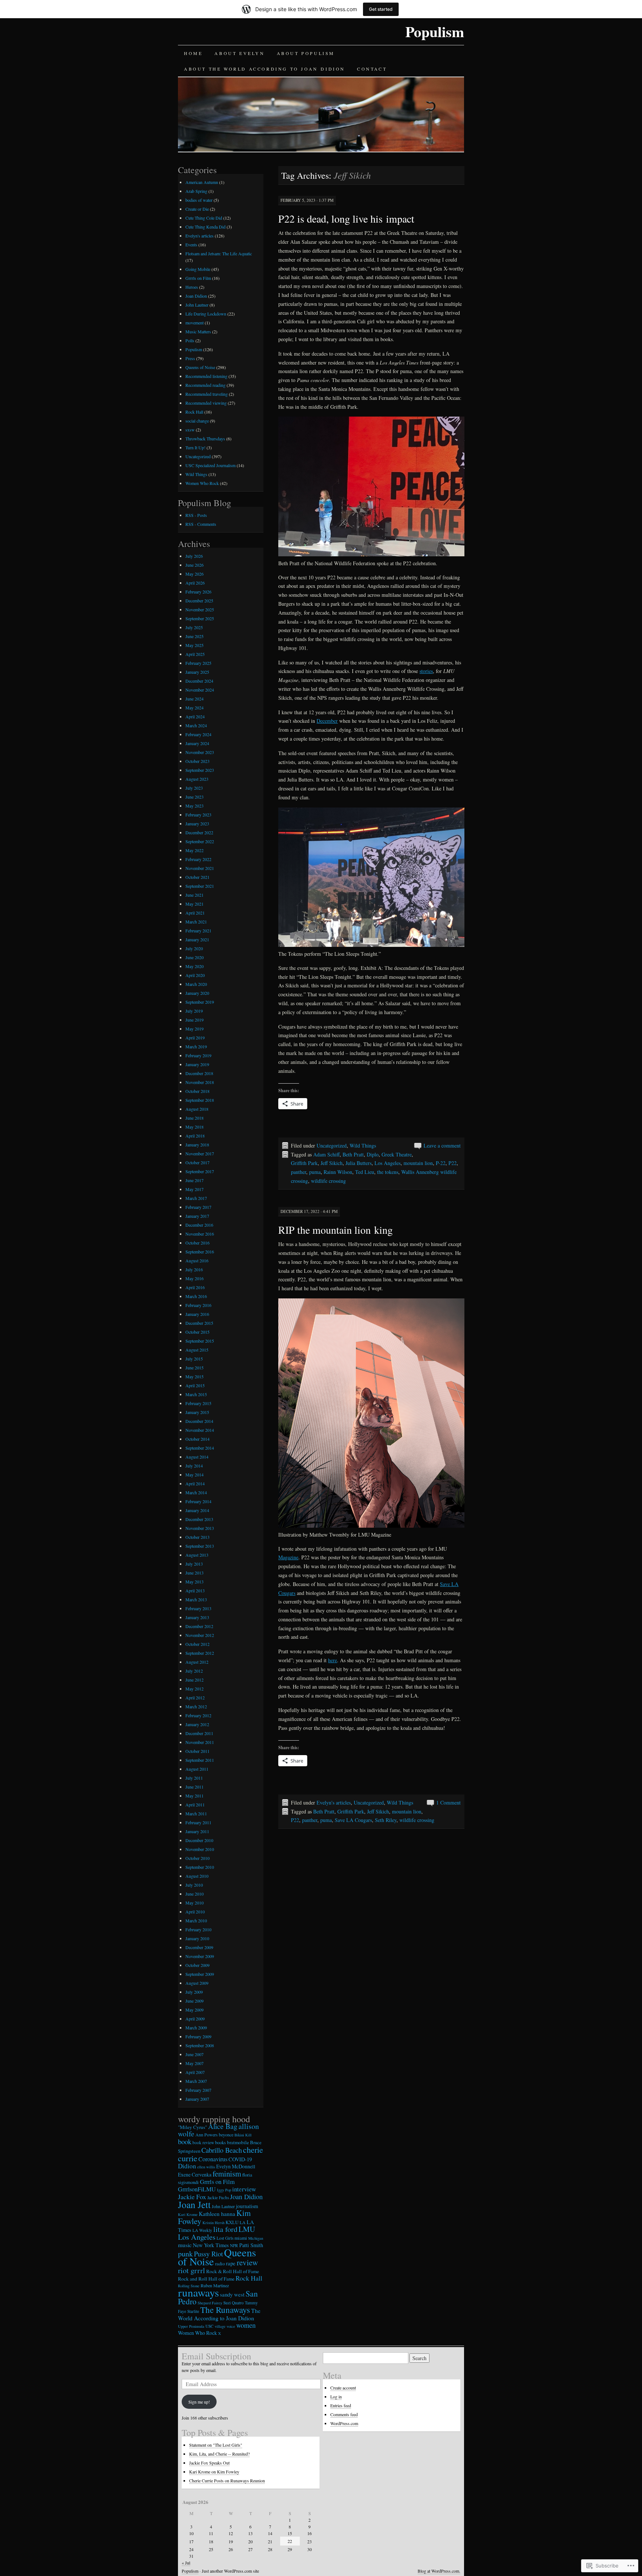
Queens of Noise (200, 367)
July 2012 (194, 1671)
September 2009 (200, 1974)
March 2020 (196, 984)
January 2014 (197, 1510)
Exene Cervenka (195, 2174)
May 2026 (194, 574)
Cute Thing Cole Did (204, 218)
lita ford (225, 2229)
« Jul (186, 2563)
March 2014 (196, 1492)
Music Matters (198, 331)
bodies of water (199, 200)
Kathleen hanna (217, 2214)
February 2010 (198, 1929)
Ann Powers (207, 2135)
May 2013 (194, 1582)
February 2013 (198, 1608)
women (246, 2325)
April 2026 (195, 583)
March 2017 (196, 1198)
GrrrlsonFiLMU (197, 2189)
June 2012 (194, 1680)
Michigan (256, 2238)
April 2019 (195, 1038)
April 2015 (195, 1385)
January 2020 (197, 993)
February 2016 (198, 1305)
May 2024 (194, 708)
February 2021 (198, 931)
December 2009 (199, 1947)
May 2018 (194, 1127)
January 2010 (197, 1938)
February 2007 (198, 2090)
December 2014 (199, 1421)
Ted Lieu (365, 1172)
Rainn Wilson (338, 1172)
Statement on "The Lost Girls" (216, 2445)
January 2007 (197, 2099)
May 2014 (194, 1475)
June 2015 (194, 1368)
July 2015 (194, 1359)
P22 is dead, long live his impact (346, 219)
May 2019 (194, 1029)
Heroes (192, 287)
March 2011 (196, 1813)
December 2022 (199, 832)
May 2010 (194, 1903)
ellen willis (206, 2167)
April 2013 (195, 1590)
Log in (336, 2397)
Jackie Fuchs (218, 2198)
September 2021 (200, 886)
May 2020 (194, 966)
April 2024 (195, 716)
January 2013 (197, 1617)
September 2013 (200, 1546)
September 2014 (200, 1448)
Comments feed (344, 2414)
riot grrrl (192, 2270)
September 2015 (200, 1341)
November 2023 (200, 752)
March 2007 (196, 2081)
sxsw (190, 430)
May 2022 (194, 850)
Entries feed (341, 2405)
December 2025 (199, 601)
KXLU (232, 2222)
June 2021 (194, 895)
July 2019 (194, 1011)
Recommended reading (205, 385)
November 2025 (200, 609)
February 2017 (198, 1207)
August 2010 (197, 1876)
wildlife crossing (328, 1181)
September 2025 (200, 618)
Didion (187, 2166)
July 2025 (194, 627)
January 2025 (197, 672)
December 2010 (199, 1840)
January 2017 (197, 1216)
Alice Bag (223, 2126)
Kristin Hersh (213, 2223)
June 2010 (194, 1894)
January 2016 (197, 1314)
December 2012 (199, 1626)
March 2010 (196, 1920)
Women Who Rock (202, 483)
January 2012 (197, 1724)
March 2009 (196, 2028)
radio (220, 2264)
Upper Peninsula (191, 2326)
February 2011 (198, 1822)
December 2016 (199, 1225)
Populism (435, 31)
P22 (453, 1163)
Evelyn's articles (334, 1802)
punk (185, 2254)
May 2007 (194, 2063)
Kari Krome (188, 2214)
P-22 (441, 1163)
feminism (227, 2174)
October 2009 (197, 1965)
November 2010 (200, 1849)
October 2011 (197, 1751)
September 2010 (200, 1867)
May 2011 (194, 1796)
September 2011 (200, 1760)
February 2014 (198, 1501)
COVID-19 (240, 2159)
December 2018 (199, 1073)
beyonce (226, 2135)
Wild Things (363, 1145)
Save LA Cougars (353, 1820)
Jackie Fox (192, 2197)
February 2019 (198, 1055)
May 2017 (194, 1189)
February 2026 (198, 592)
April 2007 (195, 2072)
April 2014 (195, 1483)
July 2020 (194, 948)
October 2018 (197, 1091)
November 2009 (200, 1956)
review (247, 2262)
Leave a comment (442, 1145)
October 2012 (197, 1644)
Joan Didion (196, 296)
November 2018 (200, 1082)
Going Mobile (198, 269)
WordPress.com (344, 2423)
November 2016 (200, 1234)
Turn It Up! (195, 447)
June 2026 (194, 565)
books (221, 2142)
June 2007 (194, 2054)
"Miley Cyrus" (192, 2127)
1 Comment (448, 1802)
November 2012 (200, 1635)
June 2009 (194, 2001)
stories (426, 671)
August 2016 (197, 1261)
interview (244, 2189)
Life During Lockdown (206, 314)
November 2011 (200, 1742)
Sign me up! (199, 2402)
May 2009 (194, 2010)
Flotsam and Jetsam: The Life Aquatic (219, 253)
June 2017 (194, 1180)
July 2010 (194, 1885)
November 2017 (200, 1153)
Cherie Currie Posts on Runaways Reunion (227, 2480)
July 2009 (194, 1992)
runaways (198, 2292)
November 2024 (200, 690)
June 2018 (194, 1118)
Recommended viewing (206, 403)
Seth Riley (386, 1820)
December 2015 (199, 1323)
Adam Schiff (326, 1154)
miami (241, 2238)
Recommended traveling (207, 394)
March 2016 (196, 1296)
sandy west (232, 2294)
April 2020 (195, 975)
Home (193, 53)
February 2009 (198, 2036)
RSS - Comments (201, 524)
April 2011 (195, 1805)
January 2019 (197, 1064)
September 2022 (200, 841)
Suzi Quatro (234, 2303)
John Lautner (197, 305)
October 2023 (197, 761)
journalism (247, 2206)
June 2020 (194, 957)
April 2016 (195, 1287)
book (185, 2141)
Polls (190, 340)
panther (299, 1172)
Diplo (373, 1154)
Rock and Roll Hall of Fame (206, 2279)
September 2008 (200, 2045)
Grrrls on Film (198, 278)
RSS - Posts (196, 515)
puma (315, 1172)
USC (210, 2326)
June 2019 (194, 1020)
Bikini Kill (243, 2135)
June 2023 (194, 797)
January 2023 (197, 823)
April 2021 (195, 913)
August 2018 (197, 1109)
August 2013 (197, 1555)
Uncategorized (332, 1145)
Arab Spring (196, 191)
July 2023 (194, 788)
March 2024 (196, 725)
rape (231, 2263)
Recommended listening (206, 376)
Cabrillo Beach (222, 2150)
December (327, 721)
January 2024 (197, 743)
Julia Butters (359, 1163)
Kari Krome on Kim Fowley (214, 2472)
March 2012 (196, 1706)
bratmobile (238, 2142)
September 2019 (200, 1002)
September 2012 (200, 1653)
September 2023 (200, 770)
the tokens (388, 1172)
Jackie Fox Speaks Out (209, 2463)
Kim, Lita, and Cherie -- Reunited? (219, 2454)
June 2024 (194, 699)
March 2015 (196, 1394)
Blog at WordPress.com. (439, 2571)
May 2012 (194, 1689)
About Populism (306, 53)
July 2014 (194, 1466)
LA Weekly (202, 2230)
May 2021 (194, 904)
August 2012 (197, 1662)
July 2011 (194, 1778)
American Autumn (202, 182)
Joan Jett (194, 2204)
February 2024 (198, 734)
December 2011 (199, 1733)
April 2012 (195, 1698)
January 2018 (197, 1145)
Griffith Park (304, 1163)
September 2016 (200, 1252)
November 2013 (200, 1528)
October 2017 (197, 1162)
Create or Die (197, 209)
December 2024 (199, 681)
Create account (343, 2388)
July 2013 (194, 1564)
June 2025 (194, 636)
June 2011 (194, 1787)
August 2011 (197, 1769)
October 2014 (197, 1439)
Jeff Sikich (332, 1163)
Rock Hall (194, 412)
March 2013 (196, 1599)
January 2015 (197, 1412)
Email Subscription (216, 2356)
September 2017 (200, 1171)
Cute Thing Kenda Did (205, 227)
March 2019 (196, 1046)
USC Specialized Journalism (210, 465)
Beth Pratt (353, 1154)
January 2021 (197, 939)
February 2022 (198, 859)
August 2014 (197, 1457)
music (185, 2245)
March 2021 (196, 922)
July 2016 (194, 1269)
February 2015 (198, 1403)
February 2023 (198, 815)
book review (203, 2143)
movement (194, 323)
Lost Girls (225, 2238)
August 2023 (197, 779)
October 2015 (197, 1332)
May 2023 (194, 806)
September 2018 (200, 1100)
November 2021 (200, 868)
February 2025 (198, 663)
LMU (247, 2229)
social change (197, 421)
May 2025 (194, 645)
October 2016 (197, 1243)
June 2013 (194, 1573)
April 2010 (195, 1912)
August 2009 (197, 1983)
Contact (372, 69)
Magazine (288, 1557)
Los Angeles (388, 1163)
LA (243, 2222)
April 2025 (195, 654)
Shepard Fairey (210, 2303)
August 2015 (197, 1350)
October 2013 (197, 1537)
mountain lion (418, 1163)
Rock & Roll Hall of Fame (233, 2271)
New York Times (211, 2245)
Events (191, 245)
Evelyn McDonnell (236, 2166)
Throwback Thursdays (205, 438)
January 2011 (197, 1831)
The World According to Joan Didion (219, 2314)
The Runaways (225, 2310)
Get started (381, 9)
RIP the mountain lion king (335, 1230)
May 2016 (194, 1278)
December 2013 (199, 1519)
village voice (225, 2326)
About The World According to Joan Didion (265, 69)
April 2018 (195, 1136)
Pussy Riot (208, 2254)
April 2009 (195, 2019)
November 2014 (200, 1430)
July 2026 (194, 556)
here (333, 1660)
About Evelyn (239, 53)
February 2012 (198, 1715)
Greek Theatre (397, 1154)
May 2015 (194, 1376)
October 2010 (197, 1858)
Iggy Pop (224, 2190)
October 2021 (197, 877)
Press (190, 358)
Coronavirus (213, 2159)
